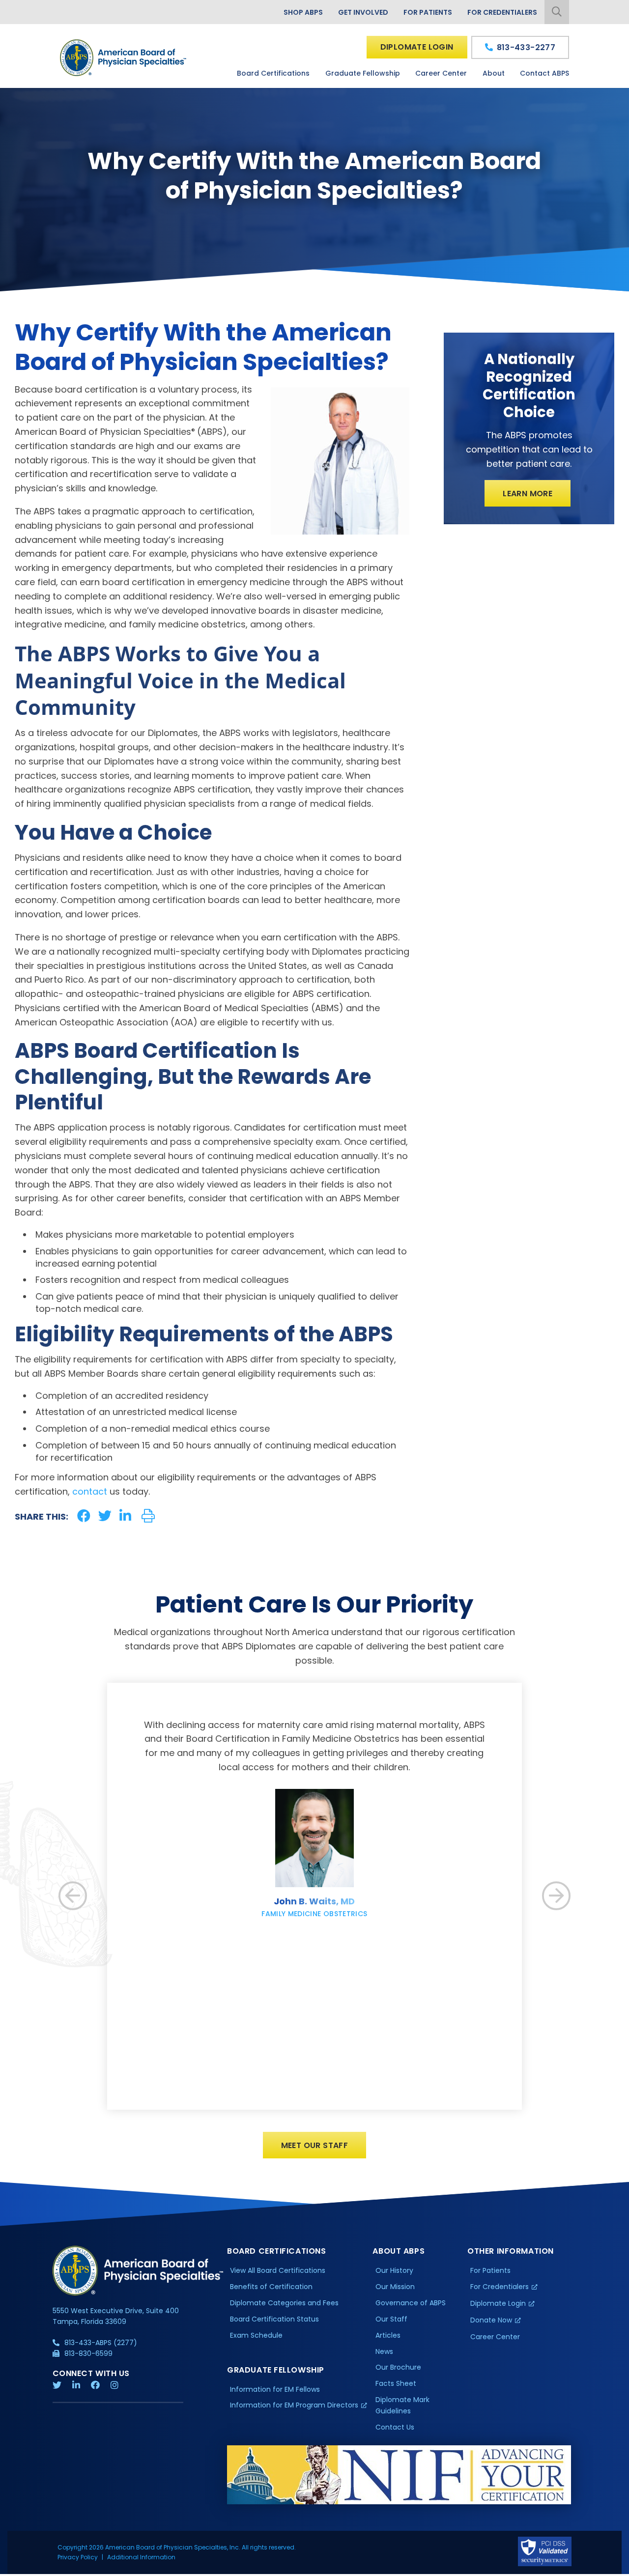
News (384, 2351)
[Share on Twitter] (105, 1516)
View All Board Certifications (278, 2270)
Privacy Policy (78, 2557)
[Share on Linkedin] (125, 1516)
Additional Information (141, 2557)
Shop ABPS (303, 12)
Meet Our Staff (315, 2145)
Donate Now (491, 2320)
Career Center (441, 73)
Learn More (528, 494)
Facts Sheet (396, 2383)
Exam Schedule (256, 2335)
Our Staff (391, 2319)
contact (90, 1491)
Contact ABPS (544, 73)
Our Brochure (398, 2367)
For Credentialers (502, 12)
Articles (388, 2335)
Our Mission (395, 2287)
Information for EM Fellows (275, 2389)
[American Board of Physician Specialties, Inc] (124, 58)
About (494, 73)
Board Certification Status (274, 2319)
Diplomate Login (417, 47)
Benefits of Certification (271, 2287)
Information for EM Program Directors (294, 2405)
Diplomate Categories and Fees (284, 2303)
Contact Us (395, 2427)
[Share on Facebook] (84, 1516)
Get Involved (363, 12)
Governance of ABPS (411, 2303)
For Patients (428, 12)
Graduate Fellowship (363, 73)
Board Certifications (273, 73)
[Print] (148, 1516)
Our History (394, 2270)
